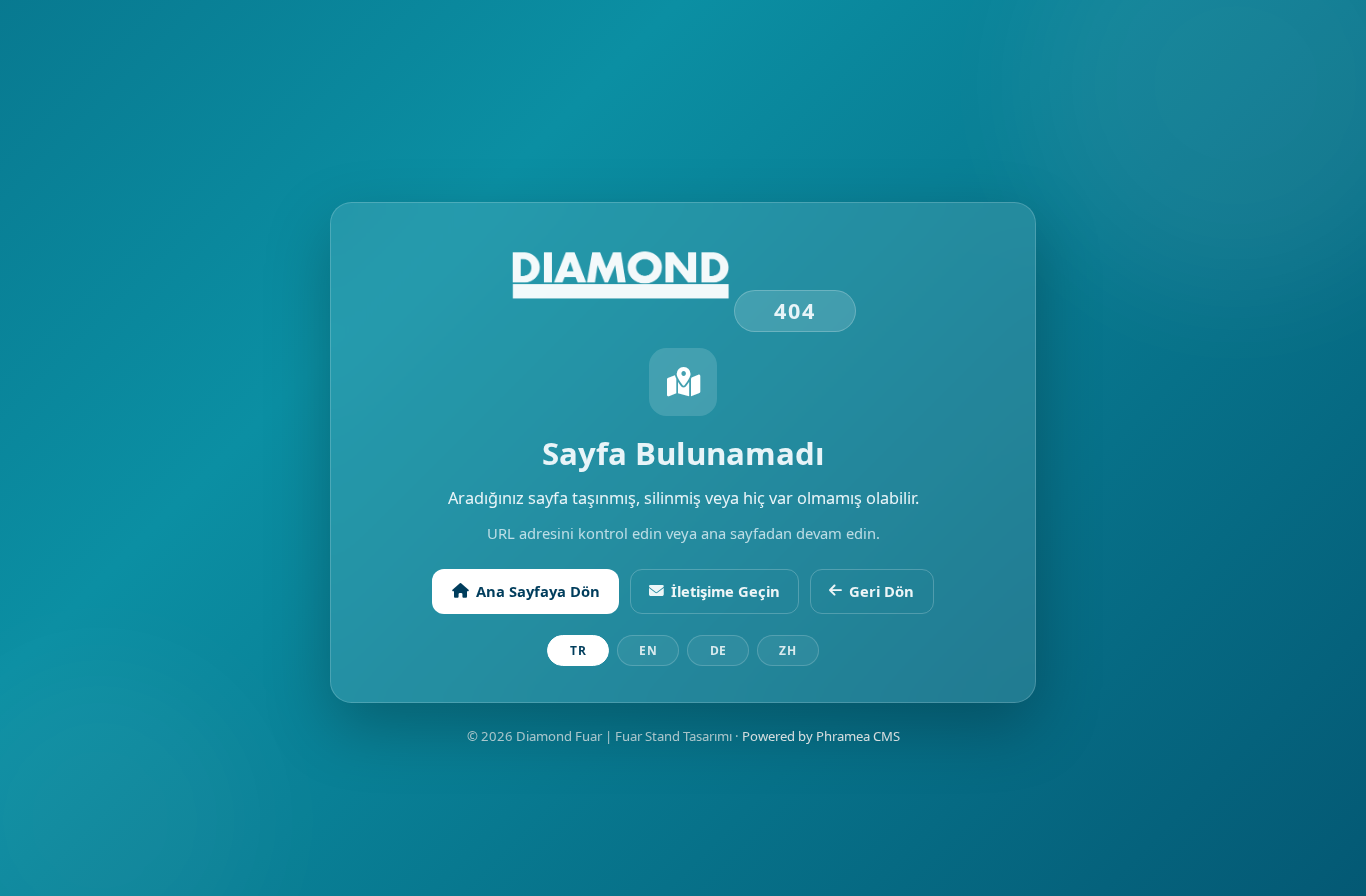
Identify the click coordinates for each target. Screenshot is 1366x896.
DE (718, 650)
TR (578, 650)
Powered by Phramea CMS (821, 736)
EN (648, 650)
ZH (787, 650)
